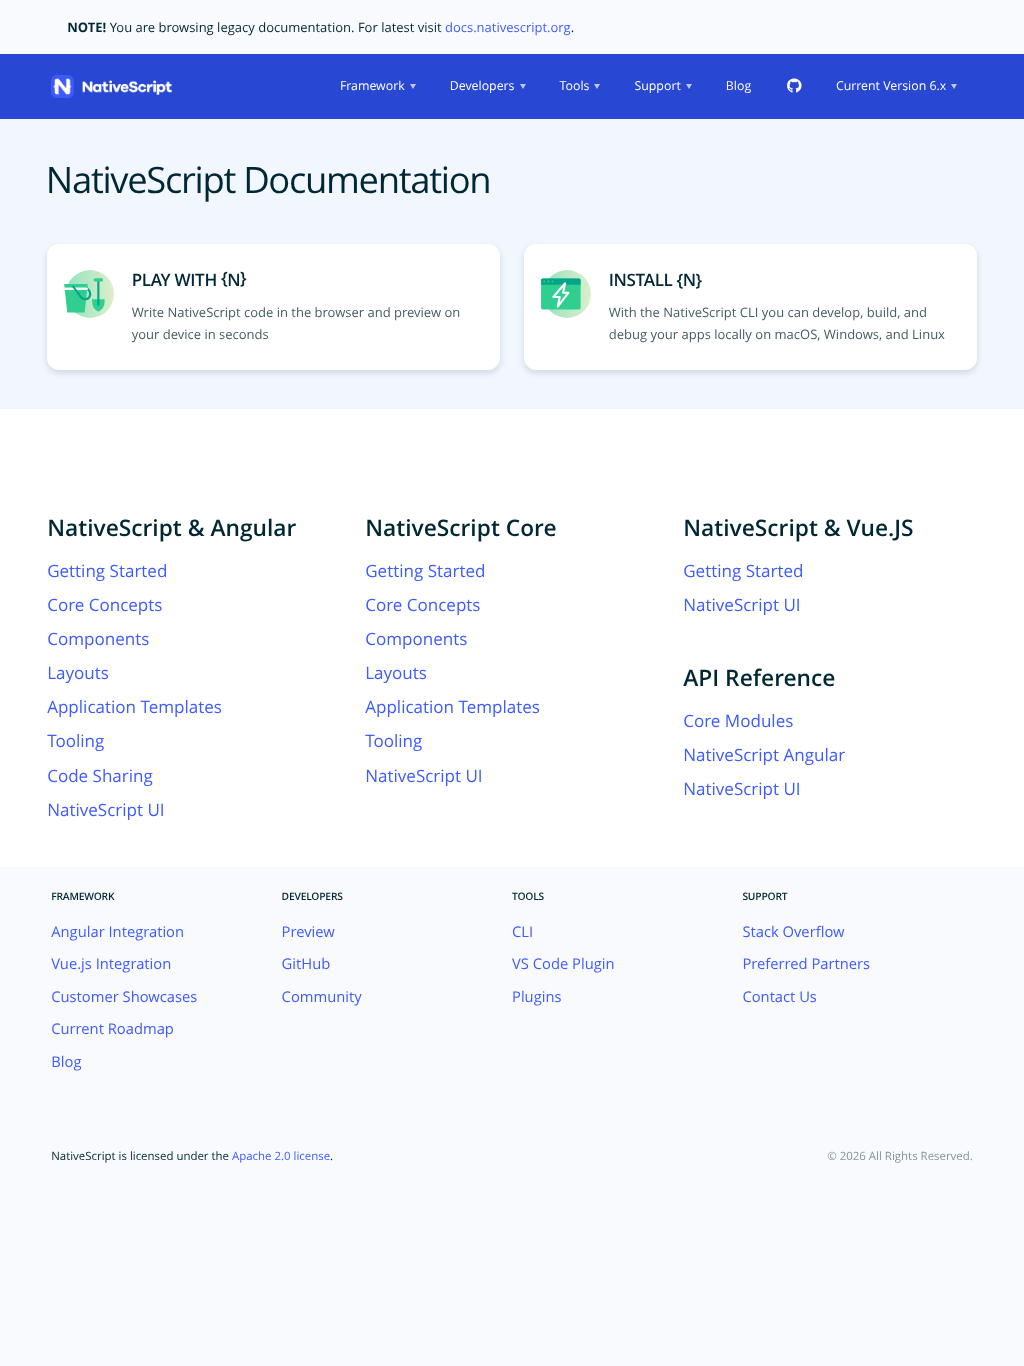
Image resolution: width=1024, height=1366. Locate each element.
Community (322, 997)
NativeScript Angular (764, 754)
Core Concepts (104, 604)
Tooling (75, 740)
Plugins (537, 997)
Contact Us (779, 997)
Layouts (78, 672)
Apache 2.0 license (281, 1156)
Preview (308, 932)
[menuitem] (376, 86)
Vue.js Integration (111, 964)
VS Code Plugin (563, 964)
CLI (522, 932)
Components (98, 638)
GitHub (306, 964)
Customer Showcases (124, 997)
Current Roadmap (112, 1029)
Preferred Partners (806, 964)
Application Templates (134, 706)
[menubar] (646, 86)
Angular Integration (117, 932)
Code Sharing (100, 775)
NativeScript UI (105, 809)
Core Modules (738, 720)
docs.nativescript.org (508, 27)
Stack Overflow (793, 932)
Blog (738, 85)
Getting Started (107, 570)
